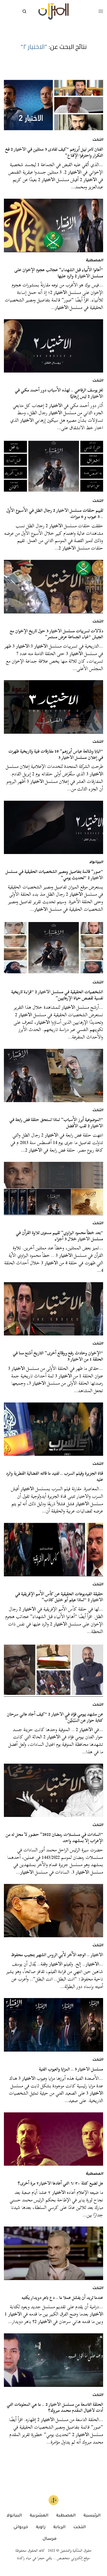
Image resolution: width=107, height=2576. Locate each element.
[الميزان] (53, 12)
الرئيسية (92, 2516)
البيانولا (96, 863)
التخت (98, 140)
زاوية (41, 2527)
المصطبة (94, 261)
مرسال (50, 2539)
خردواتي (21, 2527)
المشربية (39, 2516)
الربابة (59, 2527)
